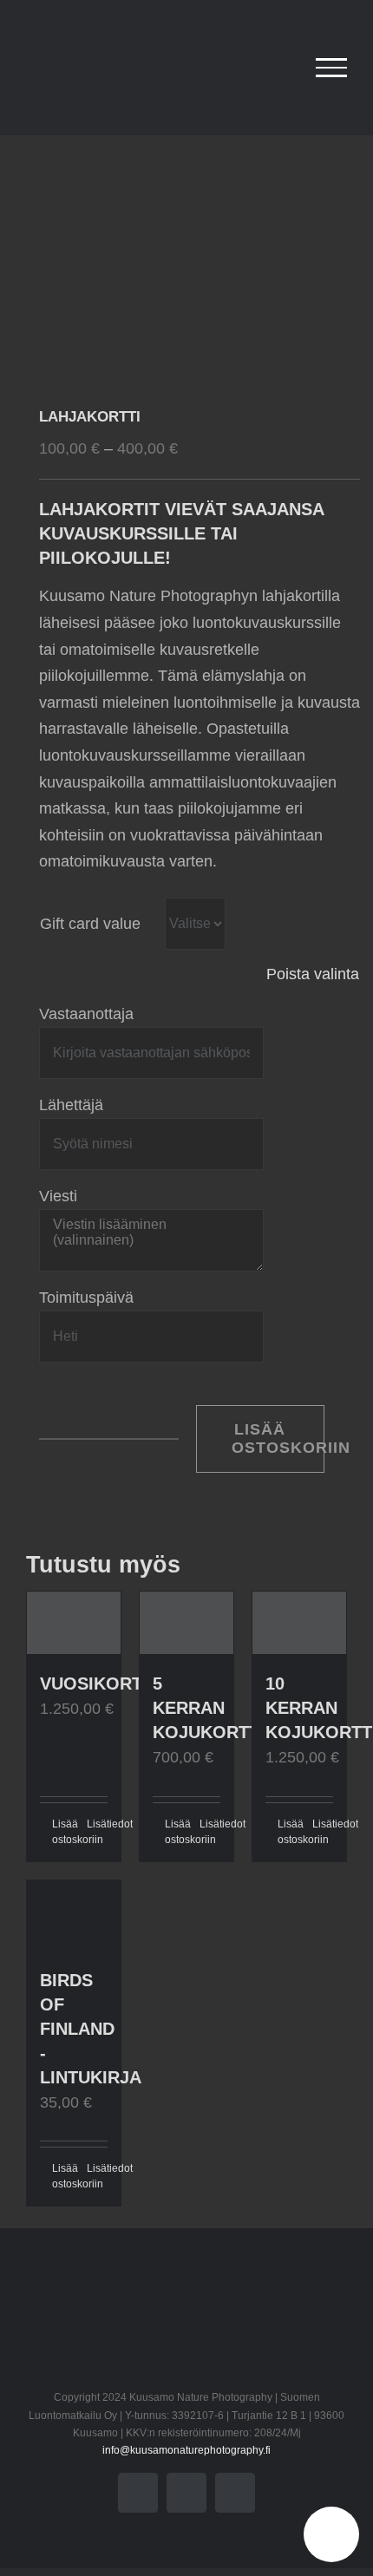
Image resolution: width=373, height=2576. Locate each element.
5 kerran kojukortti (209, 1708)
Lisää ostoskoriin (278, 1438)
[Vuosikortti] (74, 1623)
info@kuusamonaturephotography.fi (186, 2450)
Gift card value (90, 924)
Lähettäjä (71, 1105)
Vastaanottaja (86, 1014)
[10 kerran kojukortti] (299, 1623)
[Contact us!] (331, 2534)
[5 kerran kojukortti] (186, 1623)
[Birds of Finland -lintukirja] (74, 1916)
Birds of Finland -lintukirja (91, 2029)
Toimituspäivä (86, 1298)
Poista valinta (313, 974)
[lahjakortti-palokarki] (186, 257)
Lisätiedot (97, 1824)
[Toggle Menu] (331, 68)
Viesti (58, 1196)
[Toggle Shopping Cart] (281, 68)
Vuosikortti (99, 1684)
